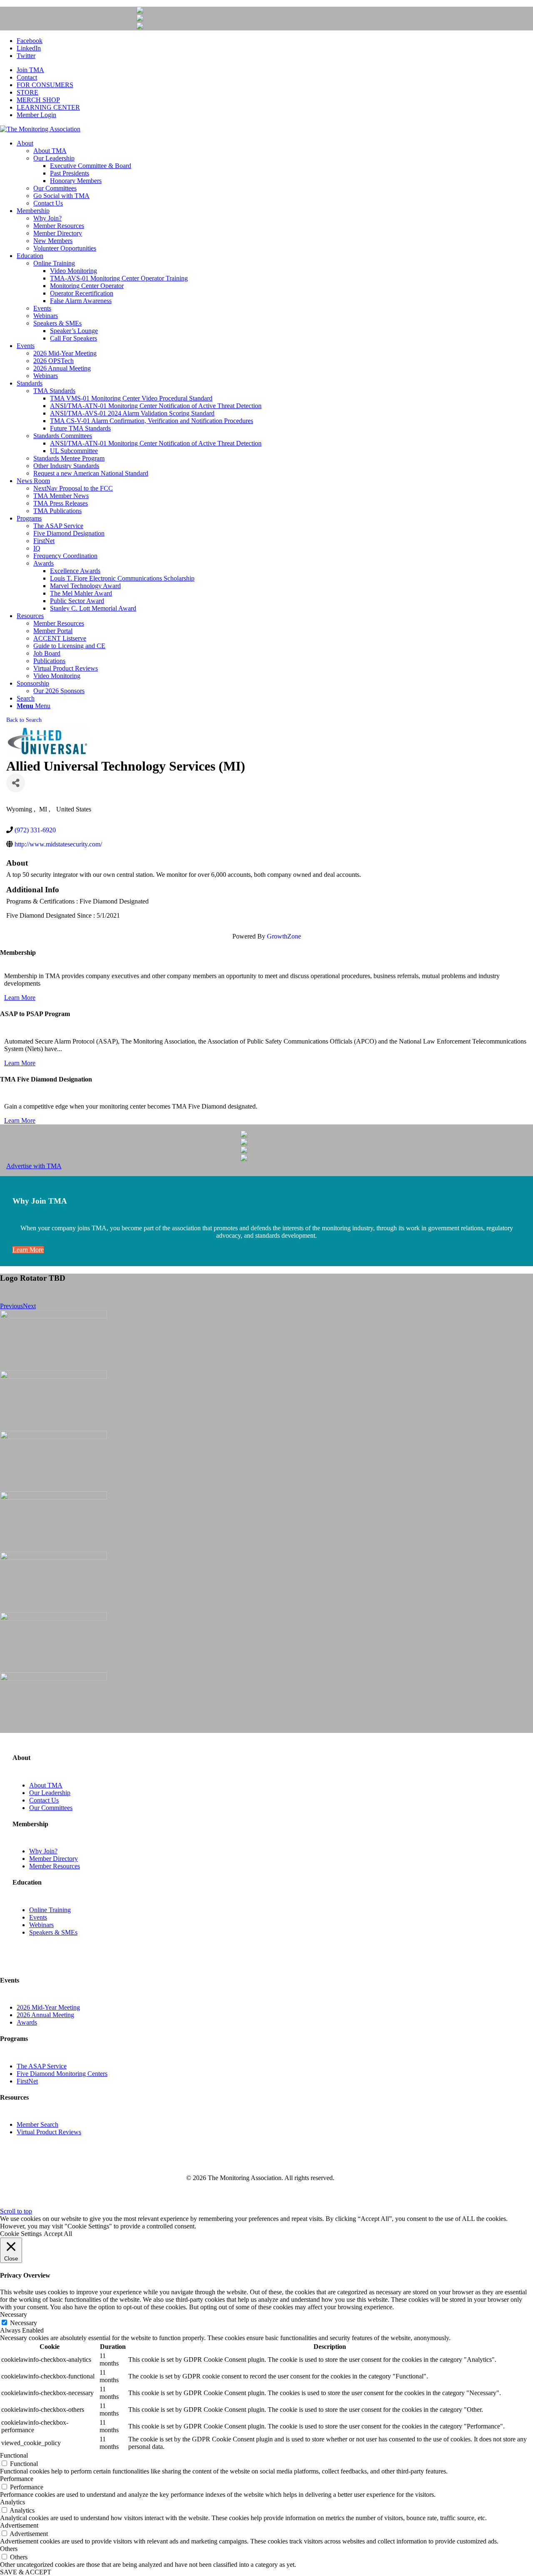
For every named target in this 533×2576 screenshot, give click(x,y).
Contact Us (44, 1800)
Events (38, 1917)
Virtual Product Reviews (49, 2132)
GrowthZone (284, 936)
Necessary (24, 2323)
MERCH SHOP (38, 100)
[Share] (16, 783)
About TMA (46, 1785)
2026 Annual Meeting (45, 2015)
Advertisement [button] (19, 2525)
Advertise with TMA (34, 1166)
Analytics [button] (12, 2502)
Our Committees (51, 1808)
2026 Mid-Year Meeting (48, 2007)
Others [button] (9, 2549)
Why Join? (43, 1851)
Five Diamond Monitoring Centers (62, 2074)
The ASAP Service (42, 2066)
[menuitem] (275, 70)
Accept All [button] (58, 2234)
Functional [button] (14, 2455)
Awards (27, 2022)
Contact (27, 77)
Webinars (41, 1925)
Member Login (36, 115)
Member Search (37, 2124)
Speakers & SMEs (53, 1932)
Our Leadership (50, 1793)
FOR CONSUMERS (45, 85)
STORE (27, 92)
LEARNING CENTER (48, 107)
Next (29, 1306)
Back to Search (24, 720)
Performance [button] (17, 2479)
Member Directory (54, 1859)
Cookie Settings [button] (21, 2234)
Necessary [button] (14, 2314)
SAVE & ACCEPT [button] (26, 2572)
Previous (11, 1306)
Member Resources (55, 1866)
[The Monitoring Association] (40, 129)
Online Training (50, 1910)
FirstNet (27, 2081)
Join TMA (30, 70)
